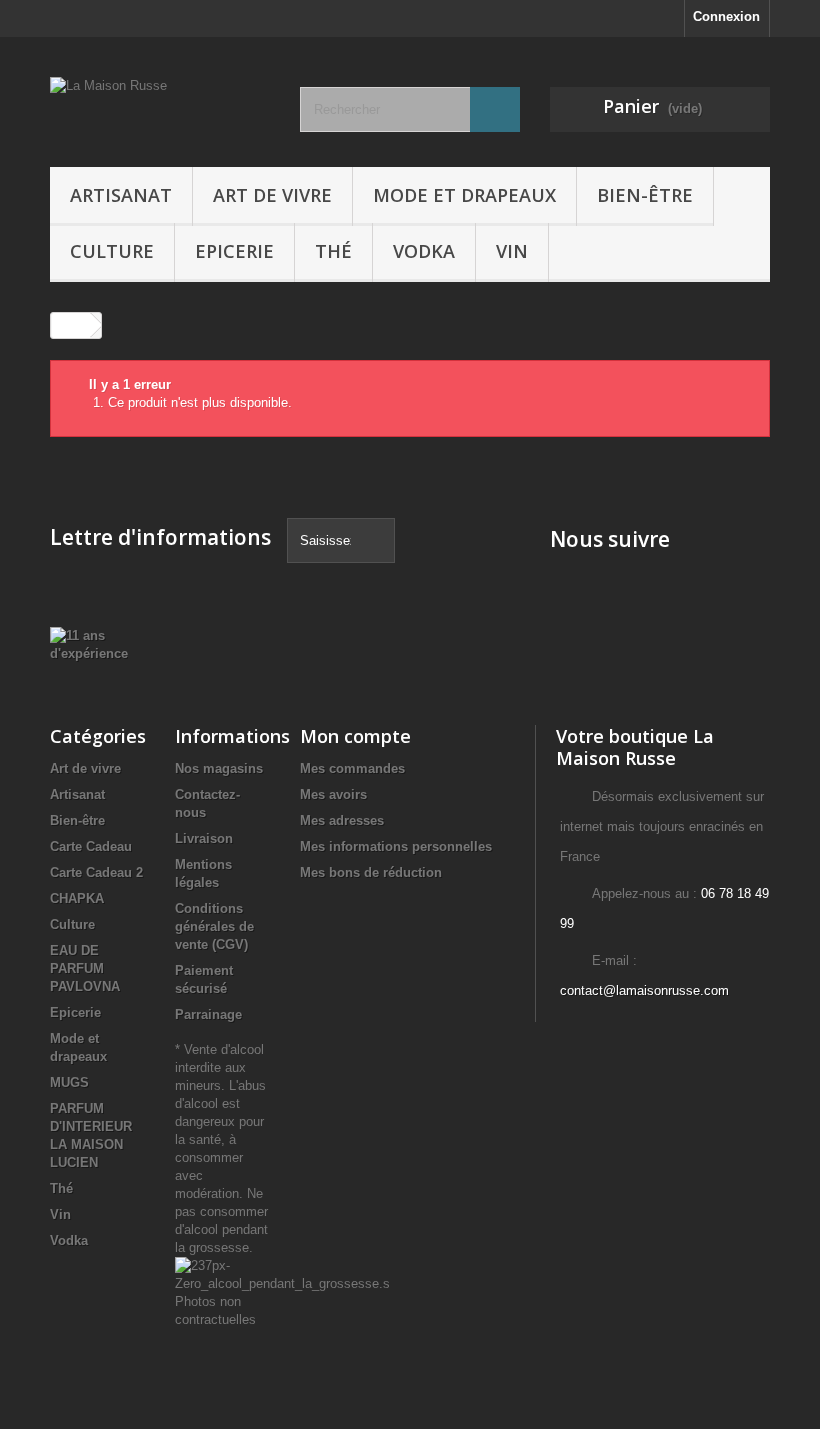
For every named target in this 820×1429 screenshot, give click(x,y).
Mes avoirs (333, 794)
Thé (333, 251)
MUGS (69, 1082)
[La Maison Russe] (160, 109)
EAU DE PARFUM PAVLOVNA (85, 968)
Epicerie (234, 251)
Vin (512, 251)
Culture (112, 251)
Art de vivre (272, 195)
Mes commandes (352, 768)
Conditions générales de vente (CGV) (214, 926)
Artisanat (121, 195)
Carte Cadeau (91, 846)
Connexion (726, 16)
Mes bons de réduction (371, 872)
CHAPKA (77, 898)
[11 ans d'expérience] (89, 644)
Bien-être (645, 195)
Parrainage (208, 1014)
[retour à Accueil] (71, 325)
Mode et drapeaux (464, 195)
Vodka (424, 251)
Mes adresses (342, 820)
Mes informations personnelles (396, 846)
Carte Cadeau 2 (96, 872)
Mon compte (355, 736)
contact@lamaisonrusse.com (644, 990)
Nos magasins (219, 768)
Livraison (204, 838)
